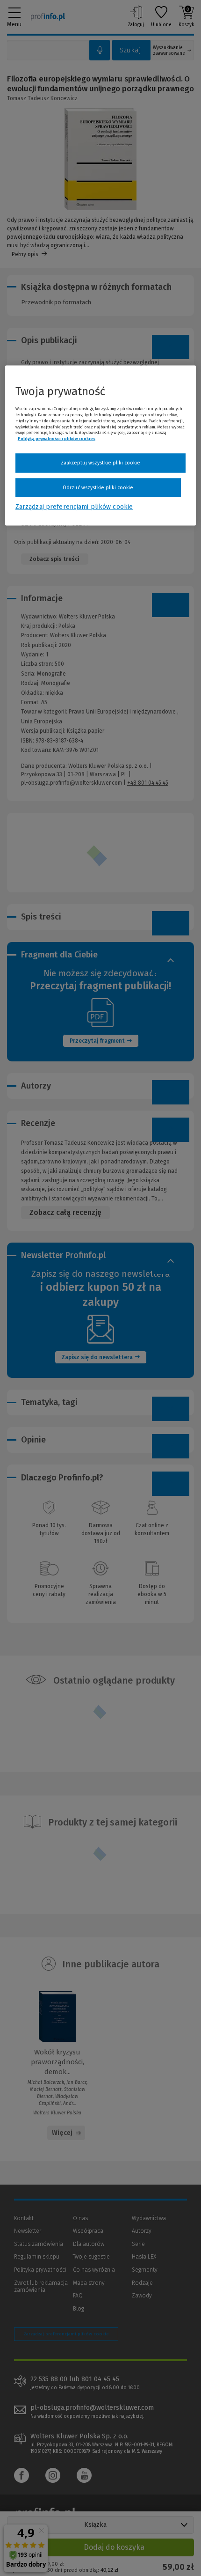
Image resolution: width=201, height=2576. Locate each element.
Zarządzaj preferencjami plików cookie (74, 507)
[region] (101, 446)
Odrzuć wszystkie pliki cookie (98, 487)
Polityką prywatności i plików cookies (57, 439)
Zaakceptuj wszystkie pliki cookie (101, 463)
